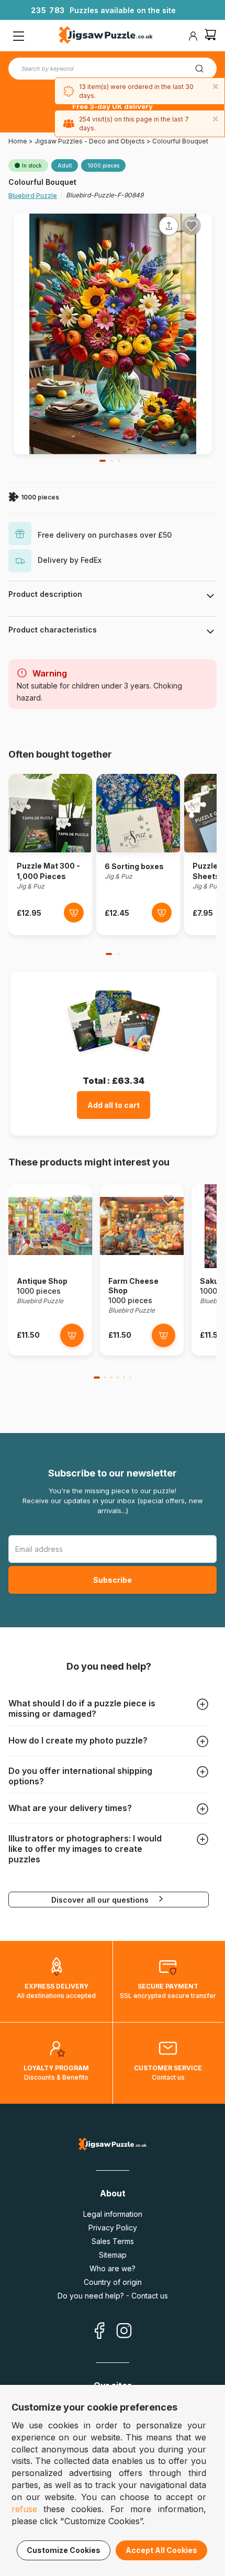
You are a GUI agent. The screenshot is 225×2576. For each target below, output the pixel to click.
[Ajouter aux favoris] (192, 226)
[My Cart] (210, 36)
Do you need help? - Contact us (113, 2296)
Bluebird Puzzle (33, 196)
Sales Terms (113, 2241)
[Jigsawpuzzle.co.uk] (106, 36)
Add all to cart (114, 1105)
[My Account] (193, 36)
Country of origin (113, 2282)
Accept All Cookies (161, 2550)
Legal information (113, 2214)
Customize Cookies (64, 2550)
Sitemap (113, 2255)
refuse (24, 2509)
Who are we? (113, 2268)
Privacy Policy (113, 2228)
